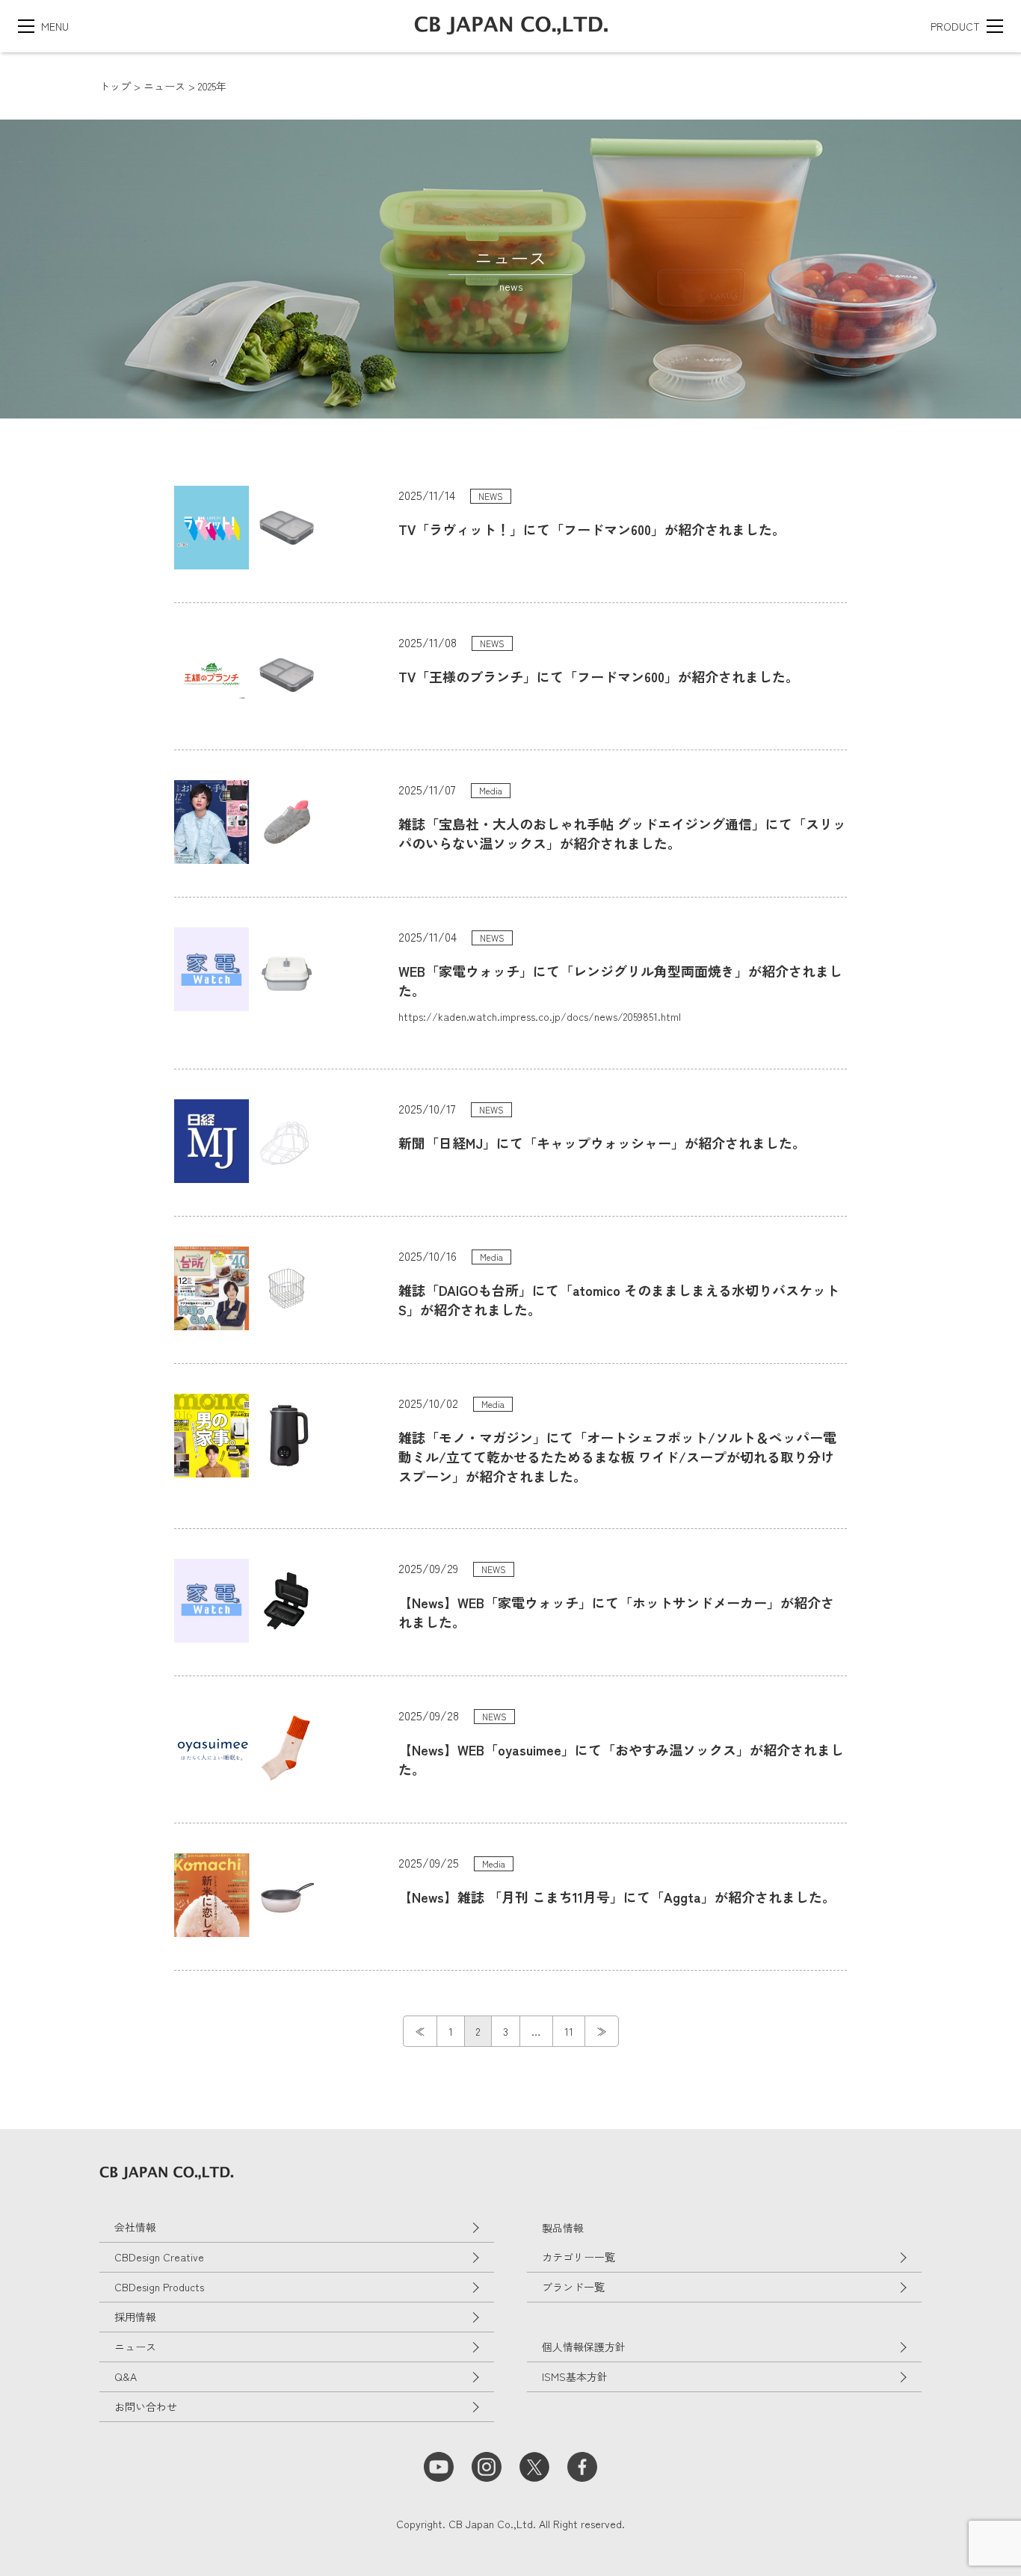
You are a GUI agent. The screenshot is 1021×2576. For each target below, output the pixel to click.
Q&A (126, 2376)
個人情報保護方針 (584, 2347)
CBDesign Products (159, 2287)
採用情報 (135, 2317)
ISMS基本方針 (575, 2376)
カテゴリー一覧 (579, 2257)
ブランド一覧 (573, 2287)
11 (569, 2031)
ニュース (135, 2347)
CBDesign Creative (159, 2257)
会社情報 (135, 2227)
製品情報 (563, 2228)
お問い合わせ (146, 2406)
